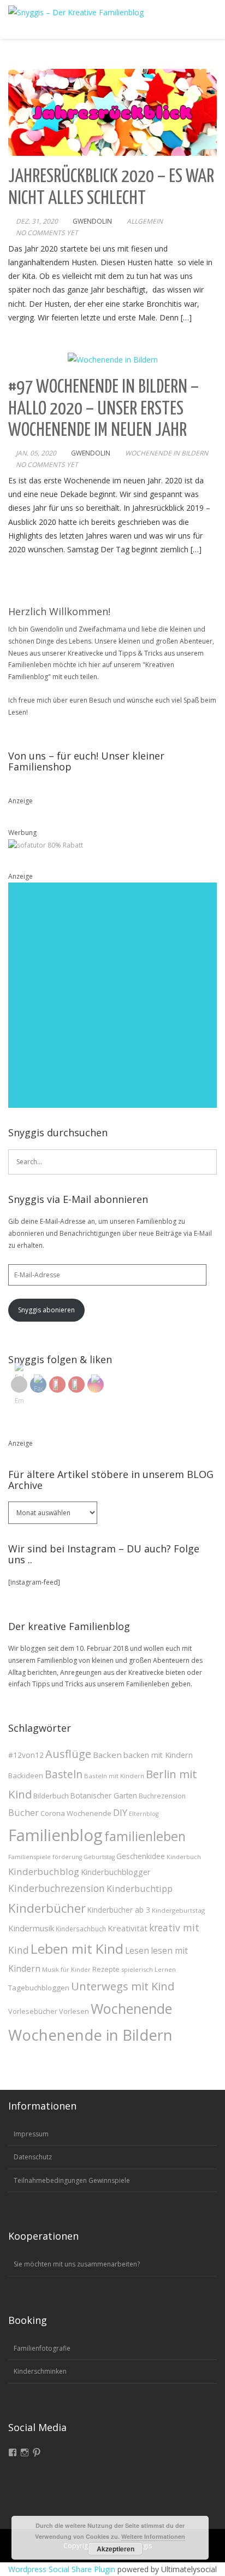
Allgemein (145, 221)
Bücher (23, 1812)
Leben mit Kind (77, 1949)
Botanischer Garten (104, 1796)
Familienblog (55, 1835)
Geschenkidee (141, 1856)
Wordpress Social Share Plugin (63, 2569)
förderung (67, 1857)
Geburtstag (99, 1857)
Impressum (31, 2134)
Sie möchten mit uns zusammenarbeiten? (77, 2264)
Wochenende (131, 2008)
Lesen (137, 1950)
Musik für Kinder (66, 1969)
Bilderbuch (51, 1796)
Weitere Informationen (153, 2536)
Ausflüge (68, 1754)
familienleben (145, 1836)
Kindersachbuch (81, 1929)
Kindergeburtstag (178, 1910)
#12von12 (26, 1755)
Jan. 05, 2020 (36, 453)
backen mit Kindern (158, 1755)
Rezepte (106, 1969)
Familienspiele (29, 1857)
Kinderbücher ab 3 (119, 1910)
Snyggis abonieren (46, 1310)
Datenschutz (33, 2157)
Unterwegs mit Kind (123, 1986)
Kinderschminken (40, 2371)
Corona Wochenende (76, 1813)
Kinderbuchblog (44, 1871)
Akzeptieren (116, 2549)
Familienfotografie (42, 2348)
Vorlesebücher (33, 2011)
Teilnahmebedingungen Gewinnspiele (72, 2180)
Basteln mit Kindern (114, 1776)
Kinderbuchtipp (140, 1888)
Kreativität (128, 1928)
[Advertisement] (112, 995)
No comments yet (47, 233)
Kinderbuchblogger (116, 1872)
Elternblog (144, 1814)
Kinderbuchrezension (57, 1888)
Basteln (64, 1774)
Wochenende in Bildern (167, 453)
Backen (107, 1755)
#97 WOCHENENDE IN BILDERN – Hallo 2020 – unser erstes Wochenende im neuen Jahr (103, 409)
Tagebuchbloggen (39, 1988)
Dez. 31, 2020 (37, 221)
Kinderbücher (47, 1908)
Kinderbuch (184, 1857)
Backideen (26, 1775)
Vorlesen (74, 2011)
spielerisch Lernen (149, 1969)
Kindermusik (31, 1928)
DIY (120, 1812)
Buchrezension (162, 1796)
